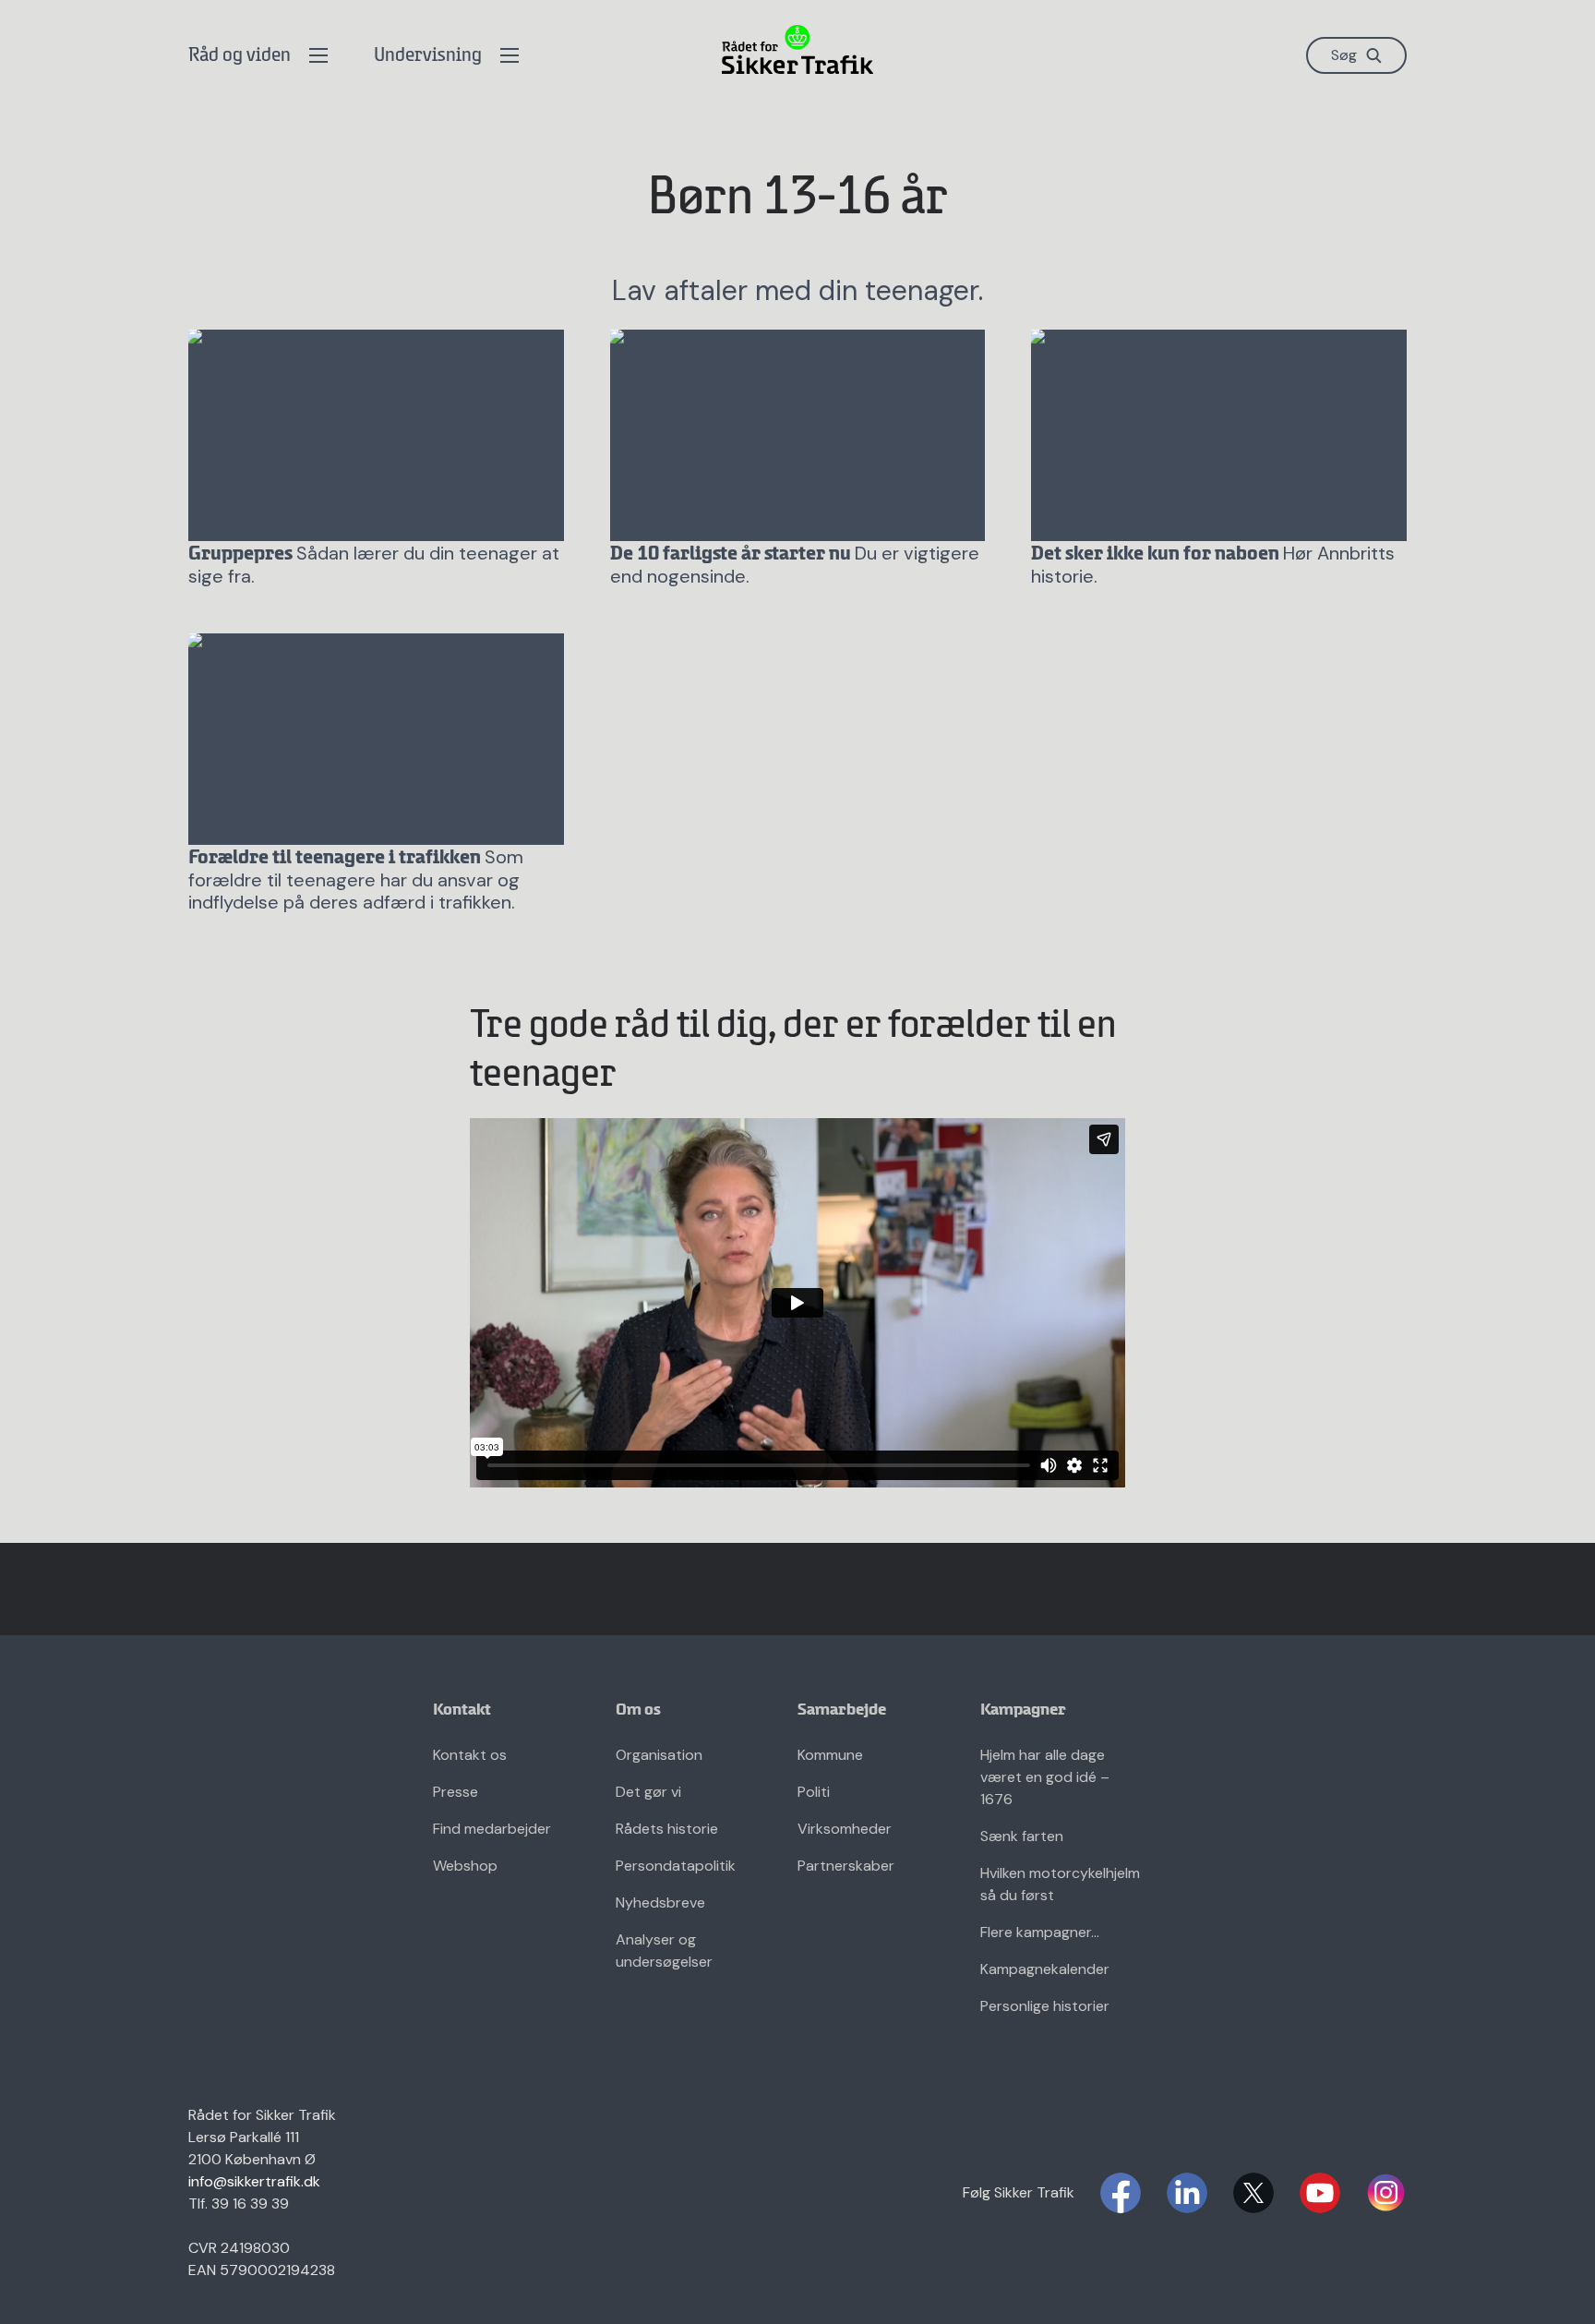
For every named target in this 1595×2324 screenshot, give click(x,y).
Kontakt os (470, 1755)
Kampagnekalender (1045, 1969)
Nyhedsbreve (660, 1903)
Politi (814, 1792)
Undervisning (428, 56)
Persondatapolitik (676, 1866)
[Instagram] (1386, 2193)
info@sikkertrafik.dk (254, 2181)
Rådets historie (667, 1829)
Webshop (465, 1866)
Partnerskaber (846, 1866)
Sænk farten (1022, 1836)
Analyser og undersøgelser (664, 1951)
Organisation (659, 1755)
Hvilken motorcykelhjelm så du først (1060, 1884)
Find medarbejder (492, 1829)
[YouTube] (1320, 2193)
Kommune (830, 1755)
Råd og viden (240, 56)
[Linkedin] (1187, 2193)
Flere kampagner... (1040, 1932)
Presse (456, 1792)
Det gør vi (648, 1792)
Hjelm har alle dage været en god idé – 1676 (1045, 1777)
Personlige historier (1045, 2006)
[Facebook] (1121, 2193)
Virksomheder (845, 1829)
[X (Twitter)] (1253, 2193)
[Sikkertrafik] (797, 49)
